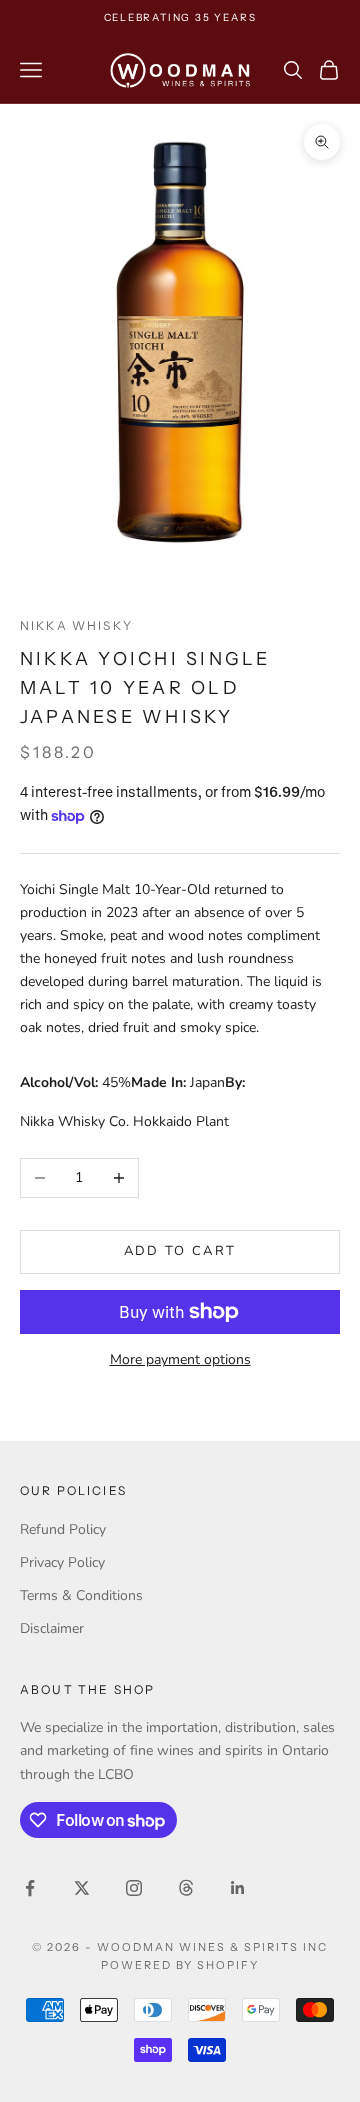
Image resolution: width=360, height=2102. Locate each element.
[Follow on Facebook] (30, 1888)
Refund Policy (63, 1529)
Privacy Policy (62, 1562)
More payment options (180, 1359)
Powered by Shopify (180, 1965)
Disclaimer (52, 1628)
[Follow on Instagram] (134, 1888)
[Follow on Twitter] (82, 1888)
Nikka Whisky (76, 625)
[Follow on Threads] (186, 1888)
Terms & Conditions (81, 1595)
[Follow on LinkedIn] (238, 1888)
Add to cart (180, 1251)
